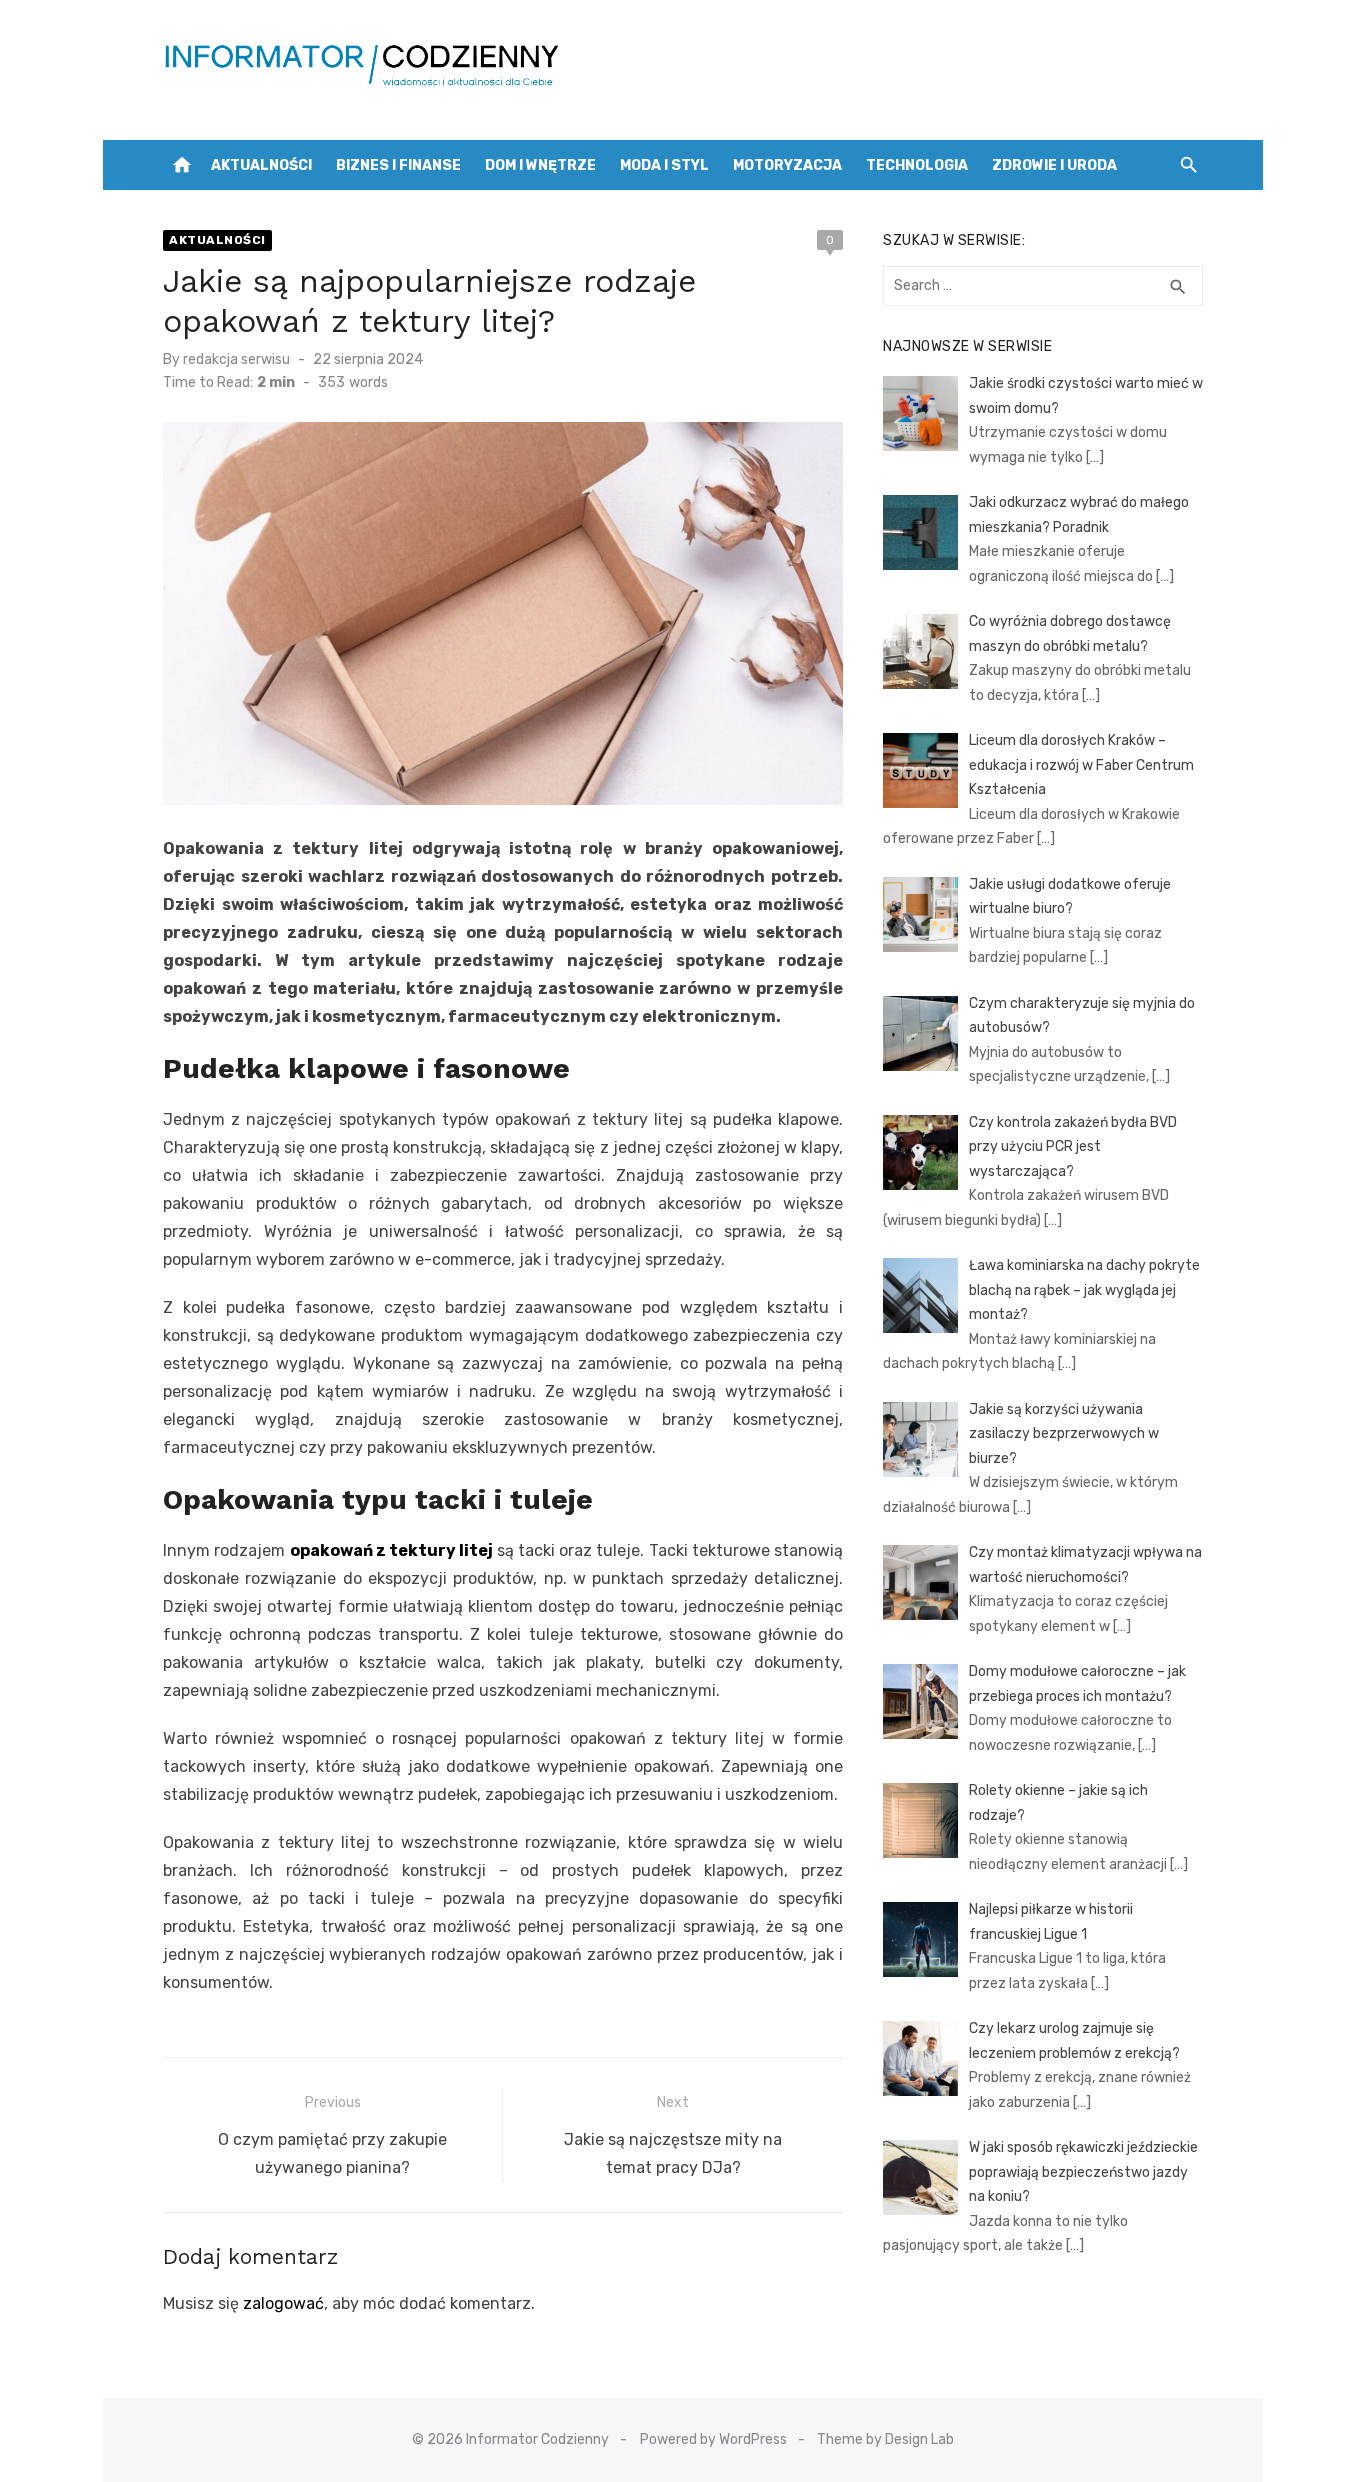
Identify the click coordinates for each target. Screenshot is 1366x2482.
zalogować (283, 2303)
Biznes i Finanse (398, 165)
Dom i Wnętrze (540, 165)
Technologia (917, 165)
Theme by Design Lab (885, 2439)
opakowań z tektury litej (393, 1550)
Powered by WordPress (713, 2439)
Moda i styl (664, 165)
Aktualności (261, 165)
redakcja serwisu (236, 359)
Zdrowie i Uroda (1054, 165)
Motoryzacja (787, 165)
